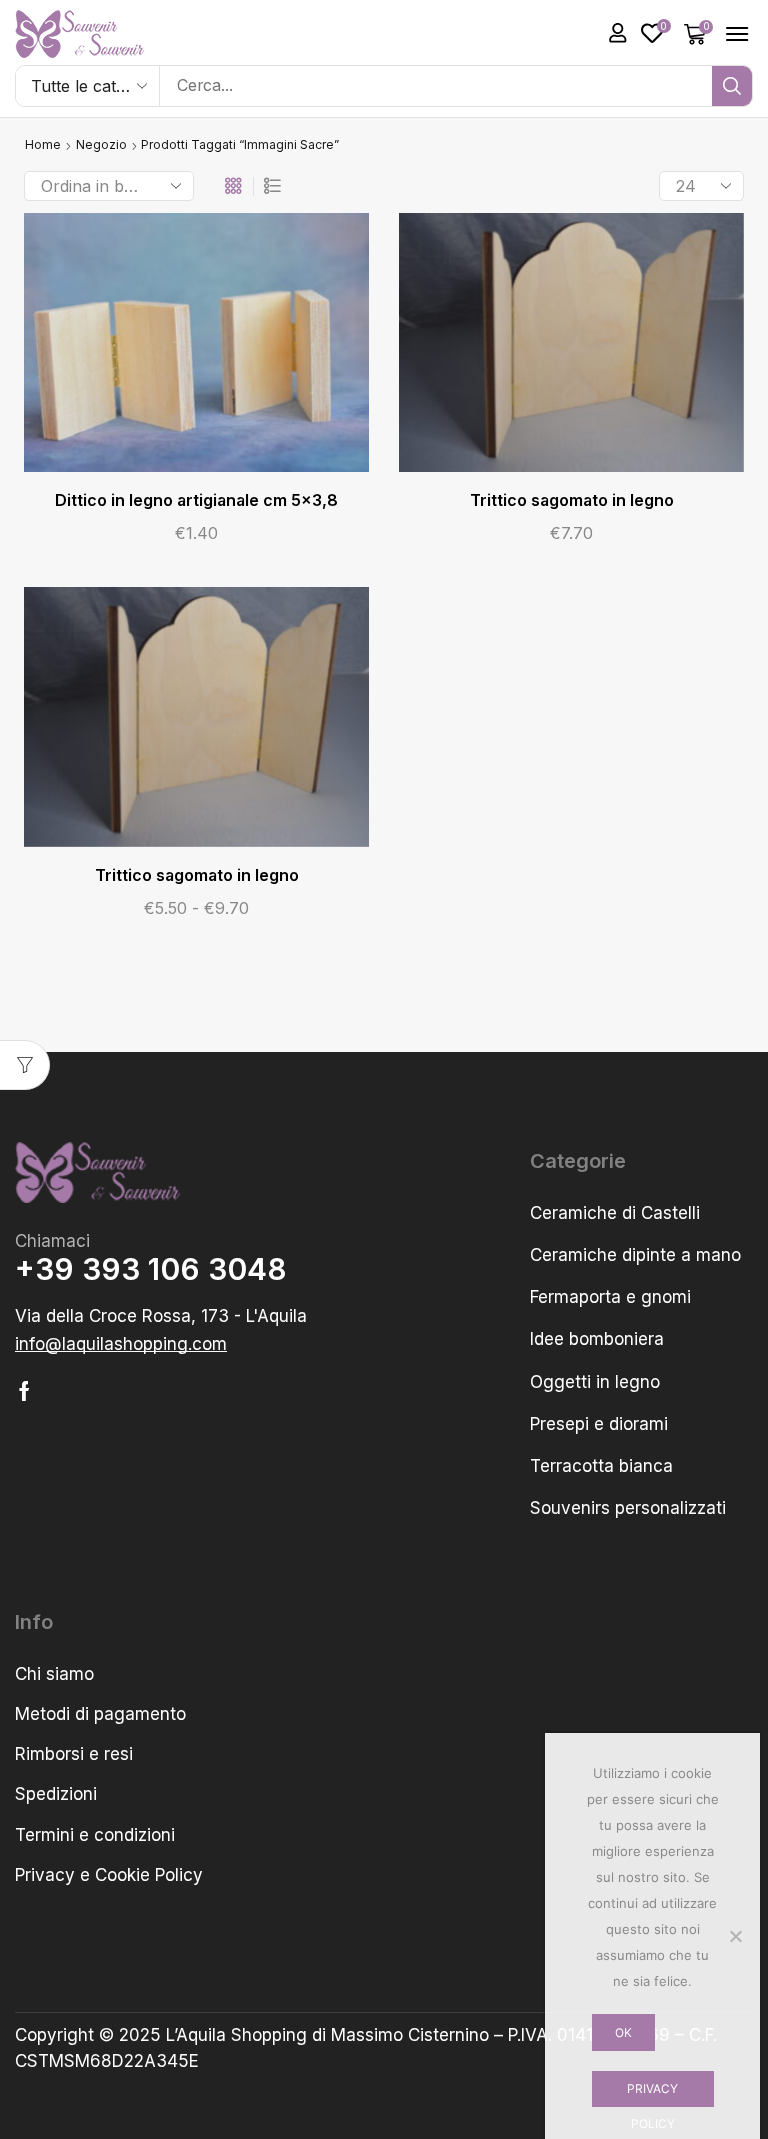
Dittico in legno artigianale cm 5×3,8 (196, 500)
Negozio (101, 144)
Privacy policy (652, 2094)
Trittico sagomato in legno (572, 500)
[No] (735, 1936)
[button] (618, 33)
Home (43, 144)
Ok (623, 2032)
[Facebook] (24, 1391)
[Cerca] (732, 86)
